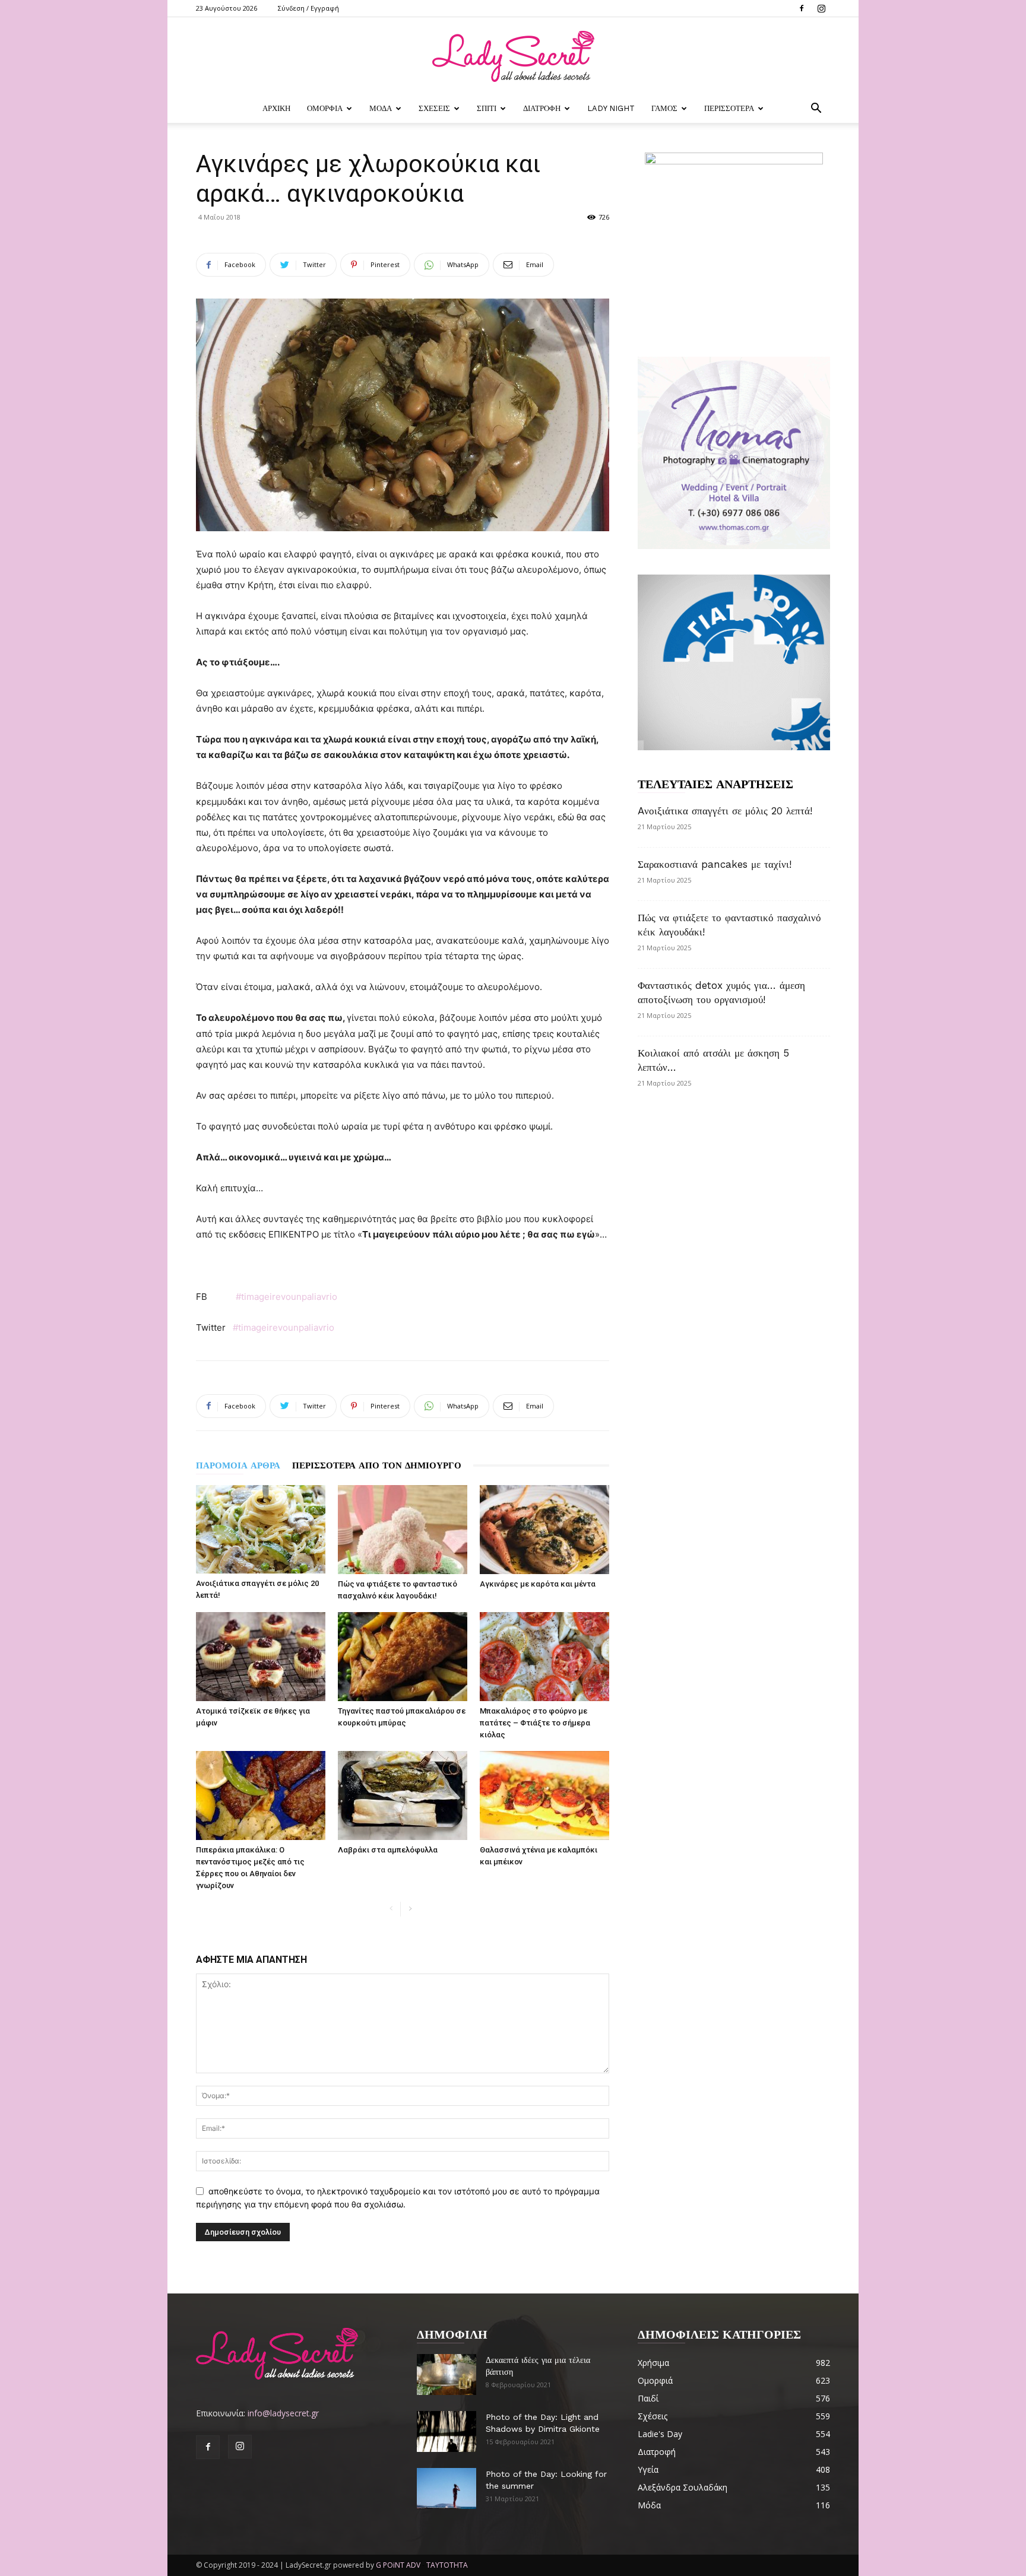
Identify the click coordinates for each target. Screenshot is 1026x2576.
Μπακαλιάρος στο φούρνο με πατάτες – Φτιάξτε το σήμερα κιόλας (535, 1723)
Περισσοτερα (729, 108)
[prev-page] (391, 1909)
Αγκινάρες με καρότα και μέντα (538, 1584)
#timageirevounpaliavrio (286, 1297)
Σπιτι (487, 108)
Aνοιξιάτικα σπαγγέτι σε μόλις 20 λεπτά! (725, 811)
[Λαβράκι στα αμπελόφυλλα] (403, 1795)
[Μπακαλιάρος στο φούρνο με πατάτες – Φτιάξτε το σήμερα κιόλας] (544, 1657)
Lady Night (611, 108)
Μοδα (381, 108)
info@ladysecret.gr (283, 2413)
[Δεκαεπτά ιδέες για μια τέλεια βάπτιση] (446, 2374)
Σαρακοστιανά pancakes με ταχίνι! (715, 864)
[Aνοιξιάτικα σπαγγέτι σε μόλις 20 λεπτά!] (261, 1529)
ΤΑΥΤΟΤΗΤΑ (447, 2565)
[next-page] (410, 1909)
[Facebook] (802, 8)
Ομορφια (325, 108)
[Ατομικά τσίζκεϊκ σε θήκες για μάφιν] (261, 1657)
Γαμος (664, 108)
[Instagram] (821, 8)
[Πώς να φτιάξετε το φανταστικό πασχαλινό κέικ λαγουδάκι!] (403, 1530)
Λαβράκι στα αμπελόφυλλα (388, 1850)
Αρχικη (276, 108)
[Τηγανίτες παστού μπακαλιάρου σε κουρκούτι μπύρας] (403, 1657)
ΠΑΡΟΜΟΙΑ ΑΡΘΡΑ (238, 1465)
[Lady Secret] (513, 56)
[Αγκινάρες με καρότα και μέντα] (544, 1530)
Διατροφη (542, 108)
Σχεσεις (434, 108)
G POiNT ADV (398, 2565)
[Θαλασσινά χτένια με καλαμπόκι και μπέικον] (544, 1795)
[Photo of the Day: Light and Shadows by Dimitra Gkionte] (446, 2431)
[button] (816, 110)
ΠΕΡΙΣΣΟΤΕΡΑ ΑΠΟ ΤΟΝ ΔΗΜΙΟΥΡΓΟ (377, 1465)
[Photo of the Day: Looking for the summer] (446, 2488)
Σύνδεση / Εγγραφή (308, 8)
